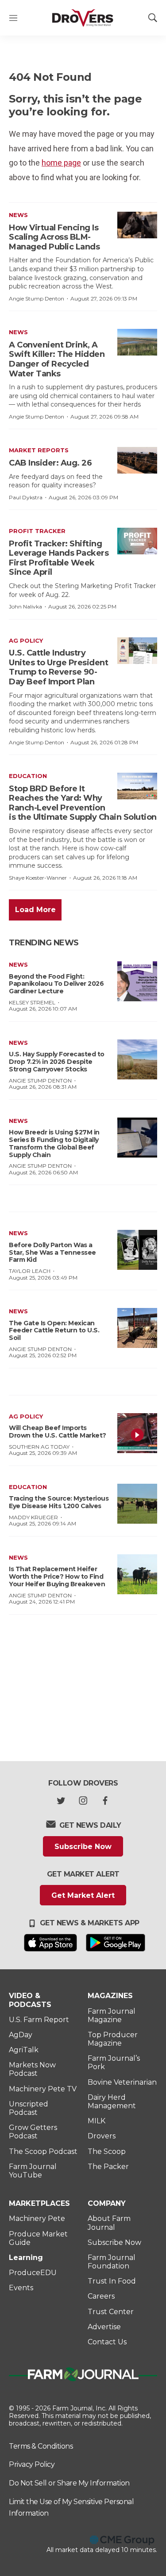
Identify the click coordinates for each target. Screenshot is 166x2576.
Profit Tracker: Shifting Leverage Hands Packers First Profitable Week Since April (59, 558)
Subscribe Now (83, 1847)
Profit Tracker (37, 531)
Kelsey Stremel (32, 1002)
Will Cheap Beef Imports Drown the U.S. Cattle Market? (58, 1432)
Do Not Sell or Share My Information (69, 2483)
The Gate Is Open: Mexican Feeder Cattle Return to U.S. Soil (54, 1331)
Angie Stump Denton (37, 298)
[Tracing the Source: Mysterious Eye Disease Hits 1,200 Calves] (137, 1504)
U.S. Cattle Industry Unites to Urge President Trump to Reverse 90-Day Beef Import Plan (58, 667)
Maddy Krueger (33, 1517)
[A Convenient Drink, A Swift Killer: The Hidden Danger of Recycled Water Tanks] (137, 342)
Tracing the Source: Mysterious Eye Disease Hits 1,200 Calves (59, 1502)
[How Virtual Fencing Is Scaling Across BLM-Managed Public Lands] (137, 225)
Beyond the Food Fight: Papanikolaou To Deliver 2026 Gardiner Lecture (56, 984)
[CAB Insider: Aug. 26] (137, 460)
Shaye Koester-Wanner (38, 878)
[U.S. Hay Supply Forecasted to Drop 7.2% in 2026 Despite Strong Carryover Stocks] (137, 1059)
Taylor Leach (30, 1271)
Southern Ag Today (39, 1447)
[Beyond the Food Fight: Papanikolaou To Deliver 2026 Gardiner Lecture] (137, 981)
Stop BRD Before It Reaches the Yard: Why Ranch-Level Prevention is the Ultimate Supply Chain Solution (83, 803)
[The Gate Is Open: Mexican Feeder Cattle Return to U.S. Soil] (137, 1328)
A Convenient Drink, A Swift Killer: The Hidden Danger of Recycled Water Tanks (57, 359)
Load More (35, 910)
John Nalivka (25, 606)
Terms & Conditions (41, 2446)
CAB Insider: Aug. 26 (50, 463)
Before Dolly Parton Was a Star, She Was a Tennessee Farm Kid (52, 1252)
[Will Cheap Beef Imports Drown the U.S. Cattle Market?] (137, 1433)
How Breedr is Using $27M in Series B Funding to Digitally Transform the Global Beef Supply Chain (54, 1143)
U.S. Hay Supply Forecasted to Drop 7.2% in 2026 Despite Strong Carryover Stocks (57, 1062)
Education (28, 776)
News (18, 215)
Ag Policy (26, 640)
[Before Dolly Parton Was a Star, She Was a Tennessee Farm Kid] (137, 1250)
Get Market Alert (83, 1895)
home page (61, 163)
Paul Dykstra (26, 497)
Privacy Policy (32, 2464)
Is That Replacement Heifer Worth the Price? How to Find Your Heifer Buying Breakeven (57, 1576)
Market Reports (39, 450)
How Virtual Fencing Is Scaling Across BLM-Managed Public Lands (54, 237)
